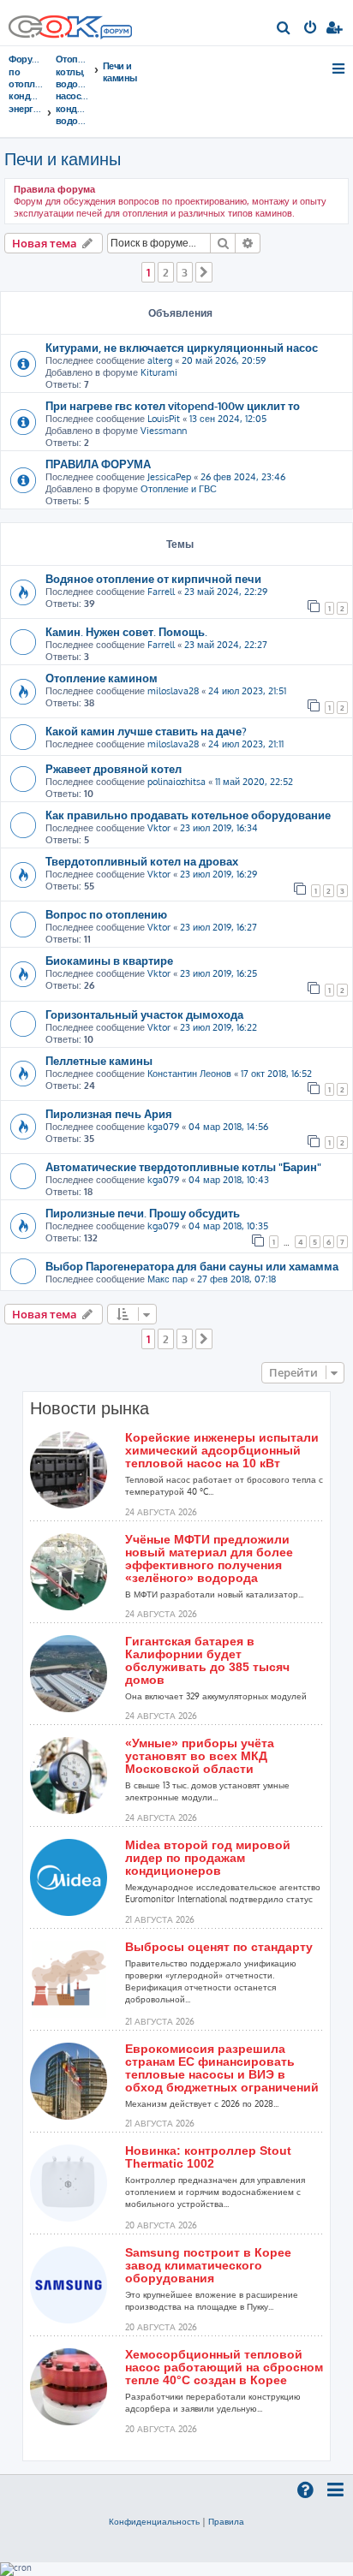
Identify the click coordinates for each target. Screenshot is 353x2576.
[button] (204, 272)
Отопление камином (102, 678)
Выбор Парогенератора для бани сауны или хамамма (192, 1266)
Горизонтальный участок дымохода (144, 1014)
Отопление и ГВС (179, 489)
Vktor (159, 828)
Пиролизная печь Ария (109, 1113)
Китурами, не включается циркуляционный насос (182, 347)
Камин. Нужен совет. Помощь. (126, 631)
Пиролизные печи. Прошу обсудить (143, 1213)
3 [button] (185, 272)
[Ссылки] (340, 68)
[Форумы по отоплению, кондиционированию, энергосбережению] (116, 33)
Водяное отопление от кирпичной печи (153, 578)
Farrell (161, 592)
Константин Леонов (189, 1074)
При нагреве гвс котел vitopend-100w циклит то (173, 405)
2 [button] (166, 272)
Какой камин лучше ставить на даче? (146, 731)
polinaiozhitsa (176, 782)
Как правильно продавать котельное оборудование (188, 815)
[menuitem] (284, 29)
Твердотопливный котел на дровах (142, 861)
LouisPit (164, 419)
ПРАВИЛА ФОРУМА (98, 464)
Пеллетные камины (99, 1060)
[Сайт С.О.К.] (70, 23)
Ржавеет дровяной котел (114, 768)
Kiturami (159, 372)
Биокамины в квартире (109, 960)
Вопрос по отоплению (106, 914)
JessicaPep (169, 477)
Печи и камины (63, 158)
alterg (160, 360)
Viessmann (164, 431)
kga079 (163, 1127)
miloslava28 (173, 691)
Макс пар (168, 1279)
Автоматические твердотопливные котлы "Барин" (183, 1166)
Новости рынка (90, 1408)
